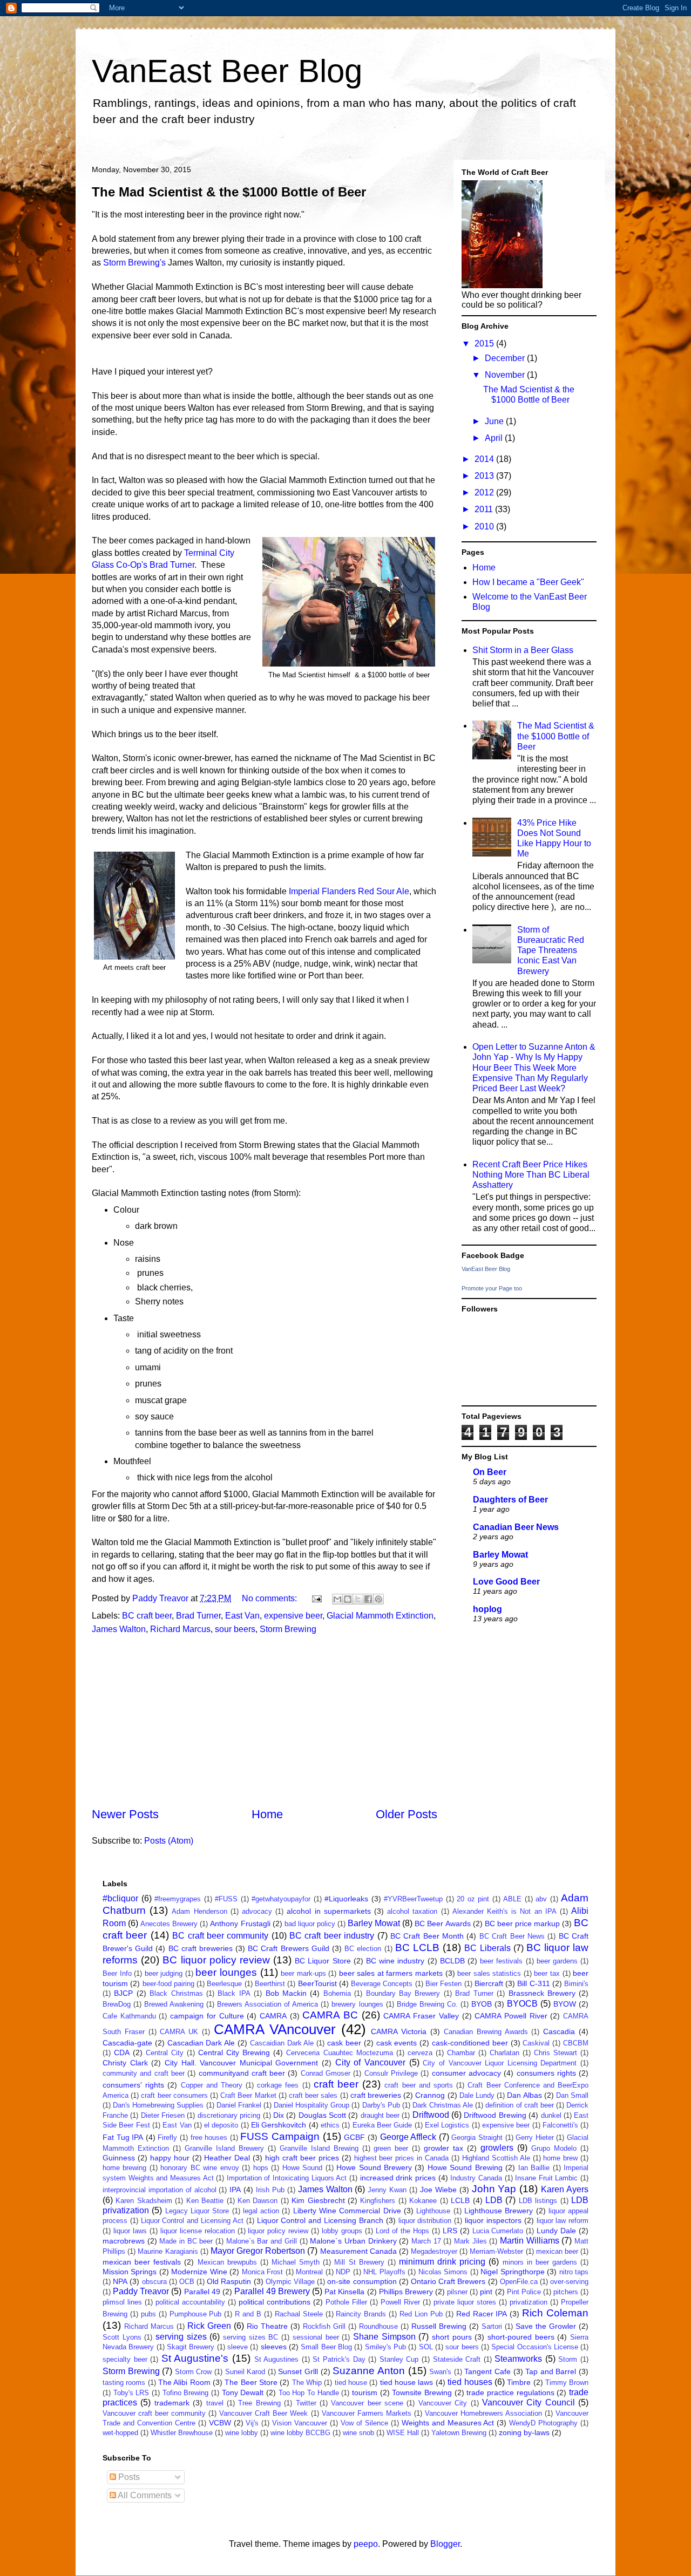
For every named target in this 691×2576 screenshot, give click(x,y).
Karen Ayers (565, 2189)
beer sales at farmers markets (391, 1973)
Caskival (536, 2043)
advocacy (257, 1911)
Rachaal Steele (299, 2314)
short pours (452, 2337)
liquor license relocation (198, 2231)
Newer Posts (125, 1814)
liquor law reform (563, 2221)
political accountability (190, 2302)
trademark (172, 2403)
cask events (397, 2043)
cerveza (420, 2053)
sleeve (238, 2347)
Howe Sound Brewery (374, 2167)
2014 (485, 459)
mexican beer (557, 2251)
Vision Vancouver (300, 2423)
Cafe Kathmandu (129, 2016)
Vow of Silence (364, 2423)
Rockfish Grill (324, 2326)
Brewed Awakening (174, 2004)
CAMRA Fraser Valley (421, 2016)
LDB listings (538, 2201)
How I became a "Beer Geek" (528, 582)
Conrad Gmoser (326, 2073)
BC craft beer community (220, 1936)
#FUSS (226, 1899)
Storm (568, 2359)
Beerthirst (270, 1984)
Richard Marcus (180, 1629)
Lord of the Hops (402, 2231)
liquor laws (130, 2231)
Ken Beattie (205, 2201)
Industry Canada (476, 2178)
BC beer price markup (522, 1923)
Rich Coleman (555, 2313)
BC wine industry (395, 1961)
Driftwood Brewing (495, 2115)
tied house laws (407, 2382)
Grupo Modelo (554, 2148)
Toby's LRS (131, 2393)
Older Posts (407, 1814)
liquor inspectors (493, 2220)
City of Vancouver (370, 2062)
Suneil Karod (245, 2372)
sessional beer (316, 2337)
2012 (485, 492)
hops (261, 2168)
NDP (343, 2272)
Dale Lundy (477, 2095)
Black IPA (234, 1993)
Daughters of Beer (510, 1500)
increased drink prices (398, 2178)
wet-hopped (120, 2433)
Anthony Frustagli (240, 1923)
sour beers (235, 1629)
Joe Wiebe (438, 2190)
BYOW (565, 2004)
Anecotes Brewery (169, 1924)
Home (267, 1814)
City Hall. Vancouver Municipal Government (242, 2063)
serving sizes (181, 2337)
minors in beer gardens (540, 2262)
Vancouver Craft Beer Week (263, 2413)
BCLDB (452, 1961)
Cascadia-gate (127, 2043)
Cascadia (559, 2031)
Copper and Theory (212, 2085)
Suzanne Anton (369, 2371)
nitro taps (574, 2272)
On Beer (490, 1472)
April (495, 438)
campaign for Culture (207, 2016)
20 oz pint (473, 1899)
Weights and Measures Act (448, 2423)
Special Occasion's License (535, 2347)
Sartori (492, 2326)
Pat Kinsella (344, 2292)
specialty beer (125, 2359)
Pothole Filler (346, 2302)
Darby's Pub (381, 2105)
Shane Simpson (384, 2337)
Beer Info (117, 1973)
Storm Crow (194, 2372)
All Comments (144, 2495)
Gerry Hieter (535, 2137)
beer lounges (226, 1972)
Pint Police (524, 2292)
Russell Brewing (439, 2326)
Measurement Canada (358, 2251)
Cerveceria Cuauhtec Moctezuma (339, 2053)
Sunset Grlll (298, 2371)
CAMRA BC (330, 2015)
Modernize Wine (199, 2272)
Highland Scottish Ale (496, 2158)
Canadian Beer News (516, 1527)
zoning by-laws (524, 2432)
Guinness (119, 2158)
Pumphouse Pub (196, 2314)
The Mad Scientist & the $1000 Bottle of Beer (229, 192)
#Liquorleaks (346, 1899)
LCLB (460, 2200)
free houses (209, 2137)
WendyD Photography (543, 2423)
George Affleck (408, 2137)
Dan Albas (524, 2095)
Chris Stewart (555, 2053)
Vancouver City (443, 2403)
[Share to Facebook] (368, 1599)
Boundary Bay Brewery (403, 1993)
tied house (351, 2383)
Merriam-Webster (496, 2251)
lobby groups (342, 2231)
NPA (120, 2281)
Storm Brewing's (134, 263)
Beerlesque (224, 1984)
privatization (529, 2302)
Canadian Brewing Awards (486, 2032)
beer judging (164, 1973)
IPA (235, 2190)
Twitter (306, 2403)
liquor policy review (278, 2231)
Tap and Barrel (551, 2371)
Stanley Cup (399, 2359)
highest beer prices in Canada (402, 2158)
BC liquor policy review (216, 1960)
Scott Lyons (122, 2337)
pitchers (566, 2292)
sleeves (274, 2347)
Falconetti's (560, 2125)
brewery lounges (357, 2004)
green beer (391, 2148)
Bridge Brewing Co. (427, 2004)
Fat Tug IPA (123, 2137)
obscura (154, 2282)
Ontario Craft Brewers (448, 2281)
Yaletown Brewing (459, 2433)
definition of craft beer (519, 2105)
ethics (330, 2125)
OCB (187, 2282)
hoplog (487, 1609)
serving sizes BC (250, 2337)
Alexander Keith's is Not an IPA (504, 1911)
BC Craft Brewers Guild (289, 1948)
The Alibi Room (184, 2382)
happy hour (170, 2158)
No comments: (270, 1598)
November (506, 375)
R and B (248, 2314)
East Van (242, 1616)
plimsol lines (122, 2302)
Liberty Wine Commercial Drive (347, 2211)
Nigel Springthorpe (512, 2272)
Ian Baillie (534, 2168)
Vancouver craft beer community (154, 2413)
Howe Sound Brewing (465, 2167)
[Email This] (337, 1599)
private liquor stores (465, 2302)
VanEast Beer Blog (227, 71)
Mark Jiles (470, 2241)
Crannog (430, 2095)
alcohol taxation (412, 1911)
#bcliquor (120, 1898)
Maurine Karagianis (168, 2251)
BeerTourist (317, 1983)
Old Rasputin (229, 2281)
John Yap (494, 2189)
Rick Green (209, 2326)
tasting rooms (124, 2383)
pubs (148, 2314)
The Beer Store (251, 2382)
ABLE (512, 1899)
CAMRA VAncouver (275, 2029)
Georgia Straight (477, 2137)
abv (541, 1899)
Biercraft (489, 1983)
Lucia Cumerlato (498, 2231)
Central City (165, 2053)
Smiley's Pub (385, 2347)
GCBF (354, 2137)
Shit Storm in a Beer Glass (523, 650)
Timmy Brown (567, 2383)
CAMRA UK (179, 2032)
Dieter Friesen (163, 2115)
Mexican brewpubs (227, 2262)
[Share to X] (358, 1599)
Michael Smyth (296, 2262)
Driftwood (431, 2115)
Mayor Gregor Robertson (258, 2251)
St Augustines (277, 2359)
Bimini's (576, 1984)
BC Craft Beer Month (427, 1936)
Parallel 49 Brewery (272, 2291)
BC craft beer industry (332, 1936)
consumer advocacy (466, 2073)
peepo (366, 2544)
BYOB (482, 2004)
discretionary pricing (229, 2115)
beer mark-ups (303, 1973)
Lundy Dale (556, 2231)
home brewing (124, 2168)
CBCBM (576, 2043)
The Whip (307, 2383)
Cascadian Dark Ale (201, 2043)
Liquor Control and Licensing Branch (320, 2220)
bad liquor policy (310, 1924)
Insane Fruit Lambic (546, 2178)
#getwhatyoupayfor (281, 1899)
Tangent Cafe (487, 2371)
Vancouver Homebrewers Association (483, 2413)
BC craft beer (147, 1616)
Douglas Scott (322, 2115)
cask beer (344, 2043)
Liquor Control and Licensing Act (192, 2221)
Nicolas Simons (443, 2272)
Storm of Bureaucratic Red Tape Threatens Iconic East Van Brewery (551, 950)
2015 (485, 344)
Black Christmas (176, 1993)
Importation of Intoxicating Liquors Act (287, 2178)
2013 (485, 476)
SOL (426, 2347)
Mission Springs (130, 2272)
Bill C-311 (533, 1983)
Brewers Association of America (267, 2004)
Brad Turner (198, 1616)
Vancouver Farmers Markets (367, 2413)
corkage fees (278, 2085)
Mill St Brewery (359, 2262)
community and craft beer (144, 2073)
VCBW (220, 2423)
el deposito (221, 2125)
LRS (450, 2231)
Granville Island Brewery (224, 2148)
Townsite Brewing (422, 2393)
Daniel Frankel (239, 2105)
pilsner (457, 2292)
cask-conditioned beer (470, 2043)
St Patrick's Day (339, 2359)
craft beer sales (313, 2095)
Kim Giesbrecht (318, 2200)
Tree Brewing (259, 2403)
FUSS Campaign (280, 2136)
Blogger (445, 2544)
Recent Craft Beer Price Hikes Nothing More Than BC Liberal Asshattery (531, 1175)
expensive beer (293, 1616)
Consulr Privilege (391, 2073)
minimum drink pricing (442, 2262)
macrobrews (124, 2241)
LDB (494, 2200)
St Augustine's (195, 2358)
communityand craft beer (242, 2073)
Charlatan (504, 2053)
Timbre (519, 2382)
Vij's (252, 2423)
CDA (122, 2052)
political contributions (275, 2302)
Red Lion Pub (421, 2314)
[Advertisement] (265, 1721)
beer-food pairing (168, 1984)
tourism (365, 2393)
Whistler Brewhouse (182, 2433)
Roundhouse (378, 2326)
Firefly (167, 2137)
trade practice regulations (510, 2393)
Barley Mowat (500, 1555)
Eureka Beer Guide (382, 2125)
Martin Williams (530, 2241)
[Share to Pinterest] (378, 1599)
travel (215, 2403)
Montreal (309, 2272)
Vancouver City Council (529, 2402)
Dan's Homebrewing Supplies (158, 2105)
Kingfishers (378, 2201)
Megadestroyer (434, 2251)
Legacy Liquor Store (197, 2211)
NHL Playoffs (384, 2272)
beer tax (547, 1973)
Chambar (461, 2053)
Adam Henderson (199, 1911)
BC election (363, 1949)
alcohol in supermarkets (328, 1911)
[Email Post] (316, 1598)
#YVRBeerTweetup (413, 1899)
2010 (485, 526)
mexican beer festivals (142, 2262)
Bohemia (337, 1993)
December (506, 358)
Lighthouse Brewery (499, 2211)
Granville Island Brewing (319, 2148)
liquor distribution (425, 2221)
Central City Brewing (234, 2052)
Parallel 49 (202, 2292)
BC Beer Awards (442, 1923)
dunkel (551, 2115)
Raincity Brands (361, 2314)
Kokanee (423, 2201)
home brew (560, 2158)
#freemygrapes (178, 1899)
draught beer (380, 2115)
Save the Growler (546, 2326)
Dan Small (572, 2095)
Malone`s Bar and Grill (262, 2241)
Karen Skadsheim (144, 2201)
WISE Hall (403, 2433)
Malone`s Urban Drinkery (353, 2241)
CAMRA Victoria (399, 2031)
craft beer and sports (419, 2085)
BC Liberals (487, 1948)
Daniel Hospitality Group (311, 2105)
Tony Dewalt (243, 2393)
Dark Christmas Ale (443, 2105)
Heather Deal (227, 2158)
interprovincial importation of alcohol (160, 2190)
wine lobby (242, 2433)
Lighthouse (433, 2211)
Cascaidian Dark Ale (282, 2043)
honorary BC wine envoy (199, 2168)
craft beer (336, 2084)
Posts (128, 2477)
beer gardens (557, 1961)
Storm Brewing (288, 1629)
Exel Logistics (447, 2125)
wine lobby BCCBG (300, 2433)
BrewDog (117, 2004)
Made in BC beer (186, 2241)
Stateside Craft (457, 2359)
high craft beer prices (302, 2158)
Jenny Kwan (387, 2190)
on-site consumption (362, 2281)
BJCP (123, 1993)
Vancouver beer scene (367, 2403)
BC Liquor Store (323, 1961)
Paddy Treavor (141, 2291)
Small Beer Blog (326, 2347)
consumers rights (546, 2073)
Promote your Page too (492, 1288)
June (495, 421)
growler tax (443, 2148)
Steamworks (518, 2359)
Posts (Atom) (169, 1841)
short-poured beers (521, 2337)
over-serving (569, 2282)
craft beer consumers (174, 2095)
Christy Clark (125, 2063)
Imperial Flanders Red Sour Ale (349, 891)
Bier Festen (443, 1984)
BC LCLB (417, 1948)
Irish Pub (270, 2190)
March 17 (426, 2241)
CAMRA (273, 2016)
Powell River (400, 2302)
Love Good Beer (506, 1582)
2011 (485, 509)
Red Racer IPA (482, 2314)
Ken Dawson (258, 2201)
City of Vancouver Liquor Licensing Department (500, 2063)
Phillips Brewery (406, 2292)
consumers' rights (133, 2085)
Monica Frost (262, 2272)
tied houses (470, 2382)
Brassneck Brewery (542, 1993)
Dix (279, 2115)
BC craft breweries (201, 1948)
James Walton (119, 1629)
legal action (261, 2211)
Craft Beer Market (248, 2095)
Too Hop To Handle (309, 2393)
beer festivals (501, 1961)
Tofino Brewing (186, 2393)
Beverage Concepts (382, 1984)
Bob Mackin (286, 1993)
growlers (497, 2148)
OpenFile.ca (519, 2282)
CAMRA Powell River (511, 2016)
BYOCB (522, 2004)
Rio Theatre (267, 2326)
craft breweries (376, 2095)
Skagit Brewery (191, 2347)
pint (486, 2292)
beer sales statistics (489, 1973)
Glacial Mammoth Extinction (380, 1616)
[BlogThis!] (348, 1599)
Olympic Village (290, 2282)
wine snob (358, 2433)
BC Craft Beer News (512, 1936)
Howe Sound (302, 2168)
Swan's (440, 2372)
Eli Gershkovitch (279, 2125)
